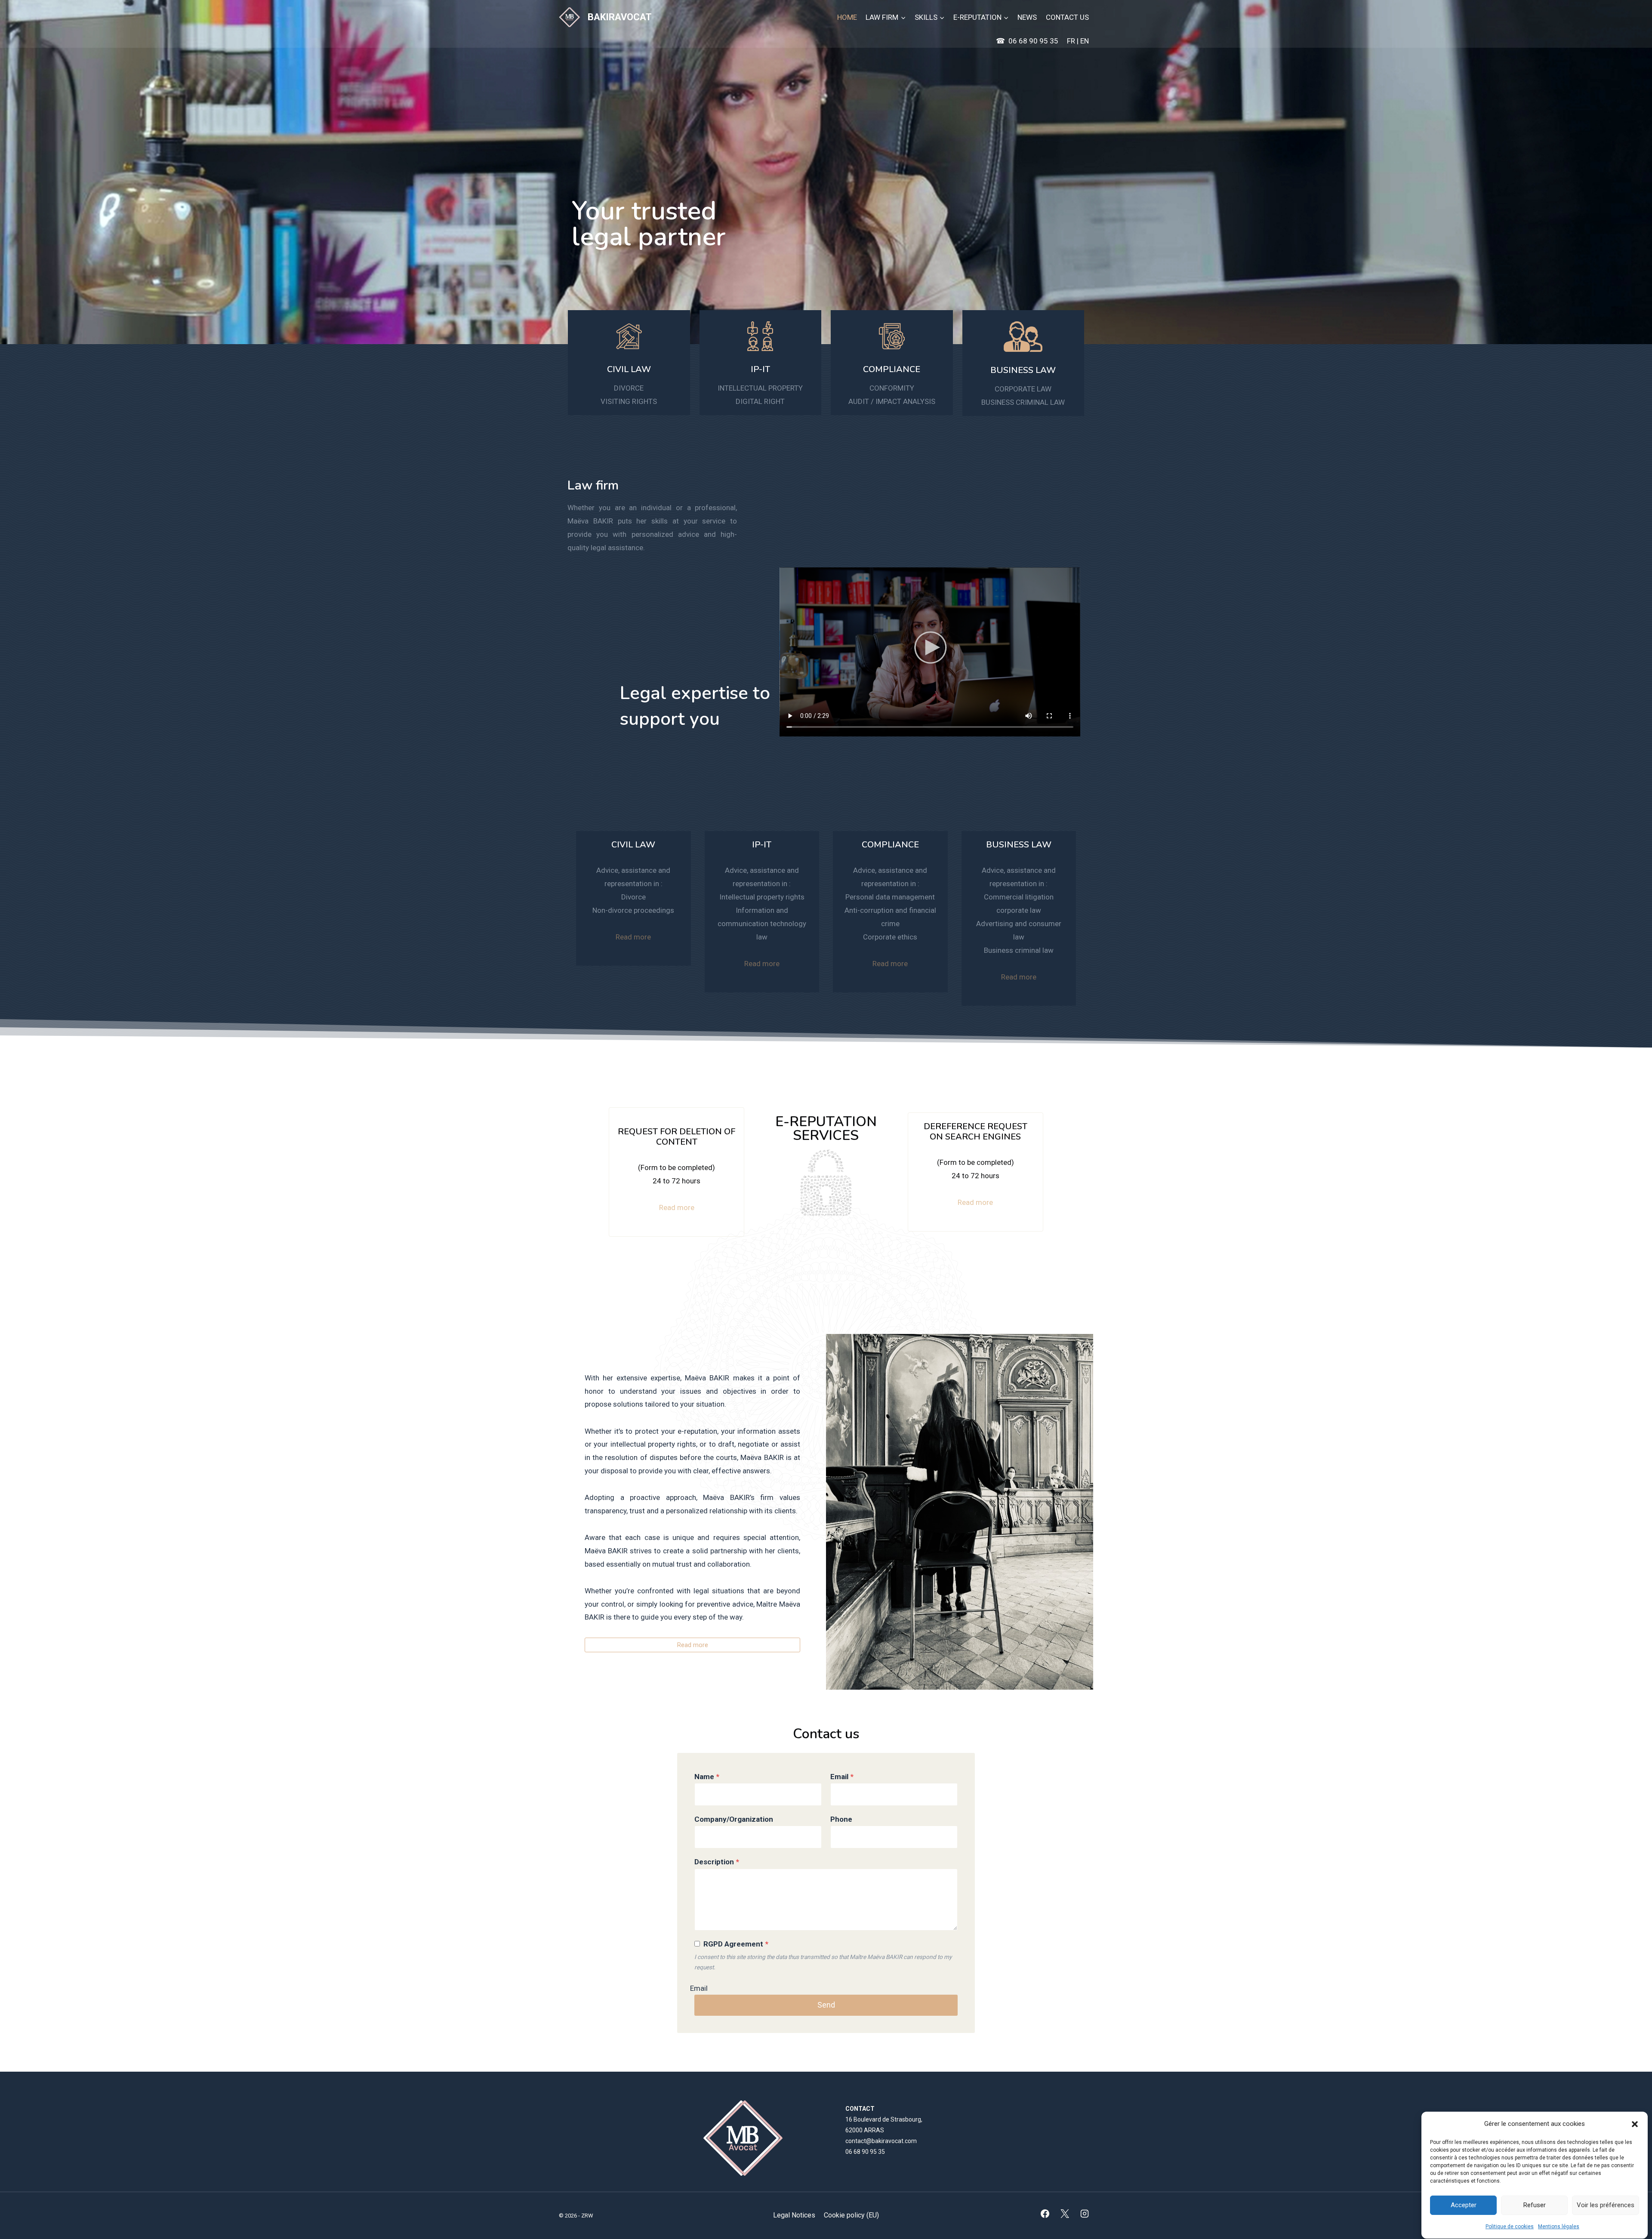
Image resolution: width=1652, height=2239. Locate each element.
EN (1085, 41)
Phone (841, 1819)
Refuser (1535, 2205)
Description (717, 1862)
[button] (1635, 2124)
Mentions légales (1559, 2227)
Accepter (1464, 2205)
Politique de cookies (1510, 2227)
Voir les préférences (1606, 2205)
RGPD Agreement (736, 1944)
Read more (633, 937)
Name (707, 1777)
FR (1072, 41)
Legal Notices (794, 2215)
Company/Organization (734, 1819)
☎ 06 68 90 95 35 (1027, 41)
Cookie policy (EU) (851, 2215)
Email (842, 1777)
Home (847, 17)
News (1027, 17)
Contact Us (1067, 17)
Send (826, 2005)
